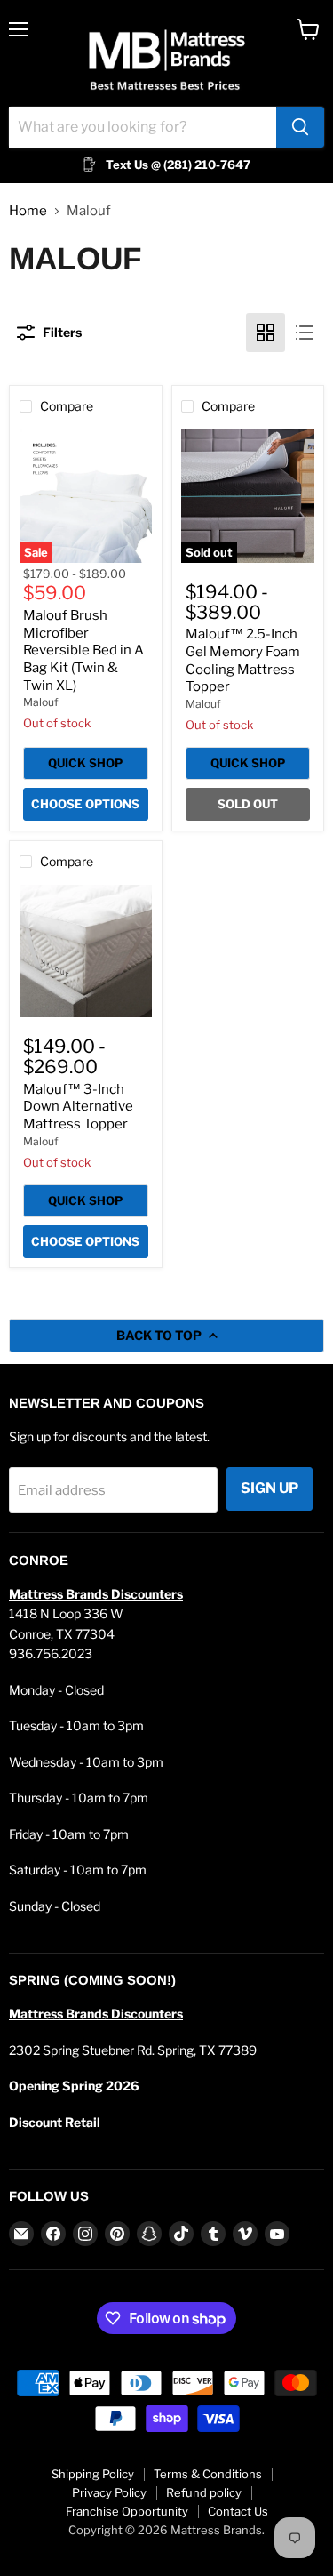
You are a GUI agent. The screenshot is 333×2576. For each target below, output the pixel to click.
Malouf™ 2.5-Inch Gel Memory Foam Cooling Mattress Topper (243, 660)
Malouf (41, 702)
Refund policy (204, 2492)
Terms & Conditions (208, 2474)
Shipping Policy (93, 2474)
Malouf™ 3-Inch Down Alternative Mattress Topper (78, 1107)
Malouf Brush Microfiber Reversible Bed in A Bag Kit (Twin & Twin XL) (83, 650)
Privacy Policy (109, 2492)
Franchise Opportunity (127, 2511)
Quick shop (85, 763)
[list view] (305, 333)
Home (28, 211)
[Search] (300, 127)
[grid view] (266, 333)
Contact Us (238, 2511)
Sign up (270, 1488)
